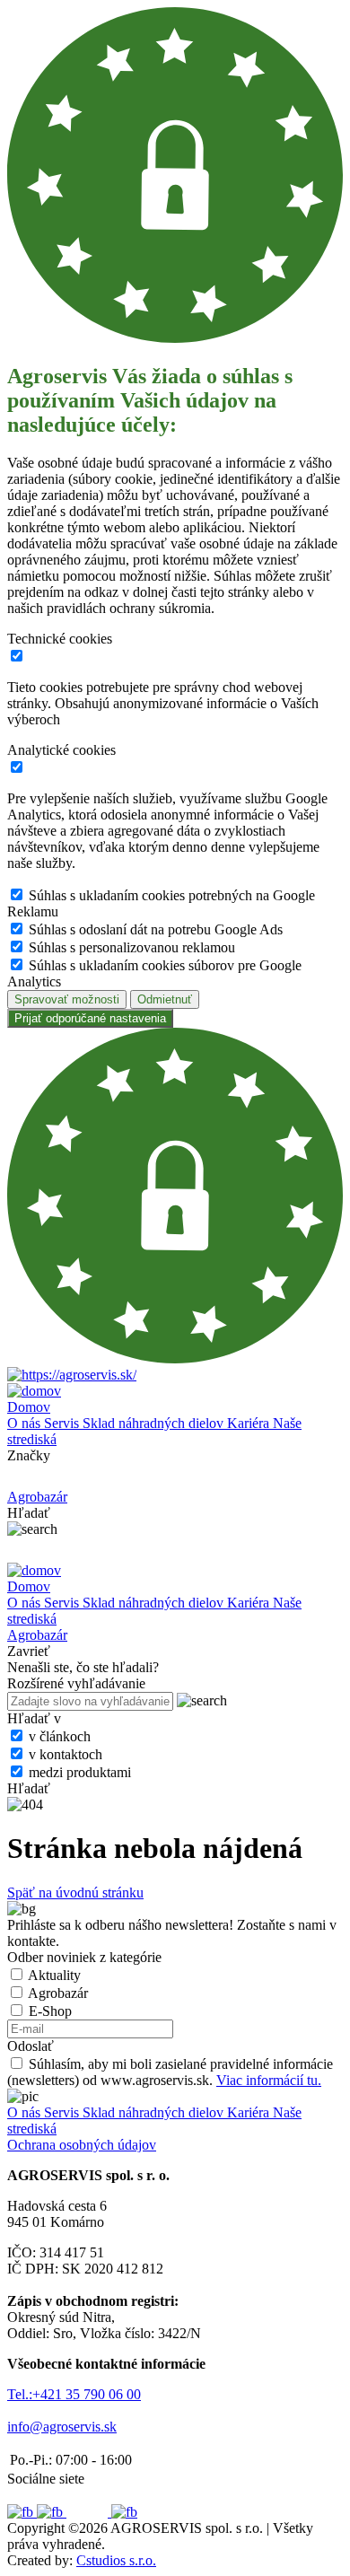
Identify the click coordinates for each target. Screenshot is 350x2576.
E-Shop (50, 2011)
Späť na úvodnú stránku (75, 1893)
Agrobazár (58, 1993)
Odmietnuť (165, 999)
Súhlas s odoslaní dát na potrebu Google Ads (156, 929)
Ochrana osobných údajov (82, 2145)
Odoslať (31, 2046)
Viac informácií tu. (269, 2080)
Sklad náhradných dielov (155, 1423)
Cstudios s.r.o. (116, 2560)
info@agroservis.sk (62, 2427)
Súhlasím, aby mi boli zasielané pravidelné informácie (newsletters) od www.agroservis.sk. (170, 2072)
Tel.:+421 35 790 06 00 (74, 2394)
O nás (26, 1423)
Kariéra (250, 1423)
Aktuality (54, 1975)
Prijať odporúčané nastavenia (90, 1018)
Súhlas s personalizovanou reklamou (132, 947)
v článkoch (60, 1736)
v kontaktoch (66, 1754)
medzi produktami (80, 1772)
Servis (63, 1423)
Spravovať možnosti (67, 999)
